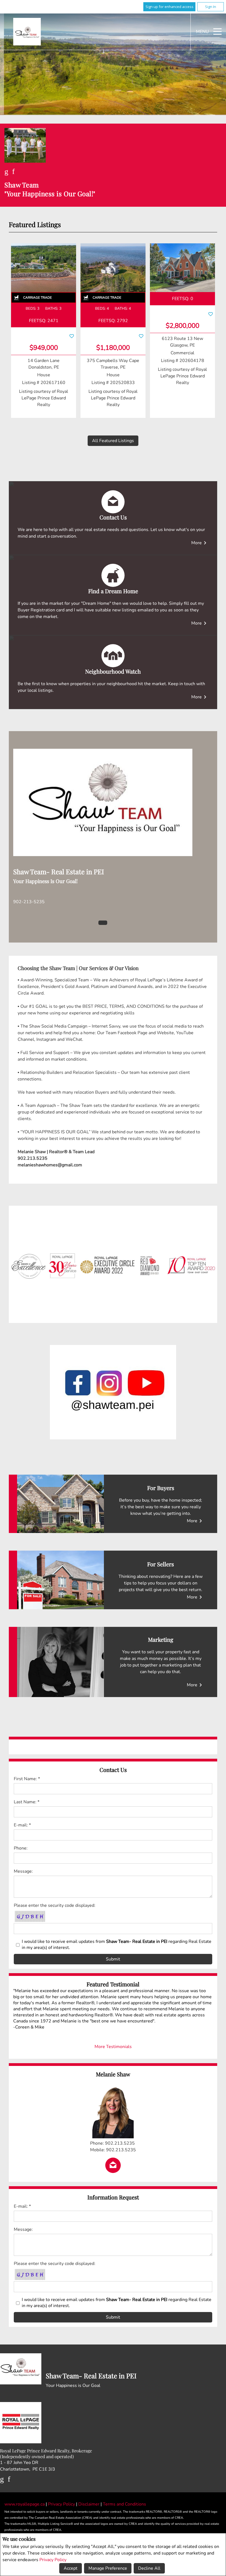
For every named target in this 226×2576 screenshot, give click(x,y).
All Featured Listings (113, 441)
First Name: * (27, 1779)
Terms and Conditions (124, 2504)
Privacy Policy (53, 2560)
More (200, 543)
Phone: (21, 1848)
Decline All (149, 2568)
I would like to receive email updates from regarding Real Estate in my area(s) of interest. (117, 1945)
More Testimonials (113, 2047)
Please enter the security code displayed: (55, 1905)
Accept (71, 2568)
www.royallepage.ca (25, 2504)
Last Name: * (27, 1802)
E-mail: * (22, 1825)
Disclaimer (89, 2504)
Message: (23, 1871)
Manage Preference (108, 2568)
